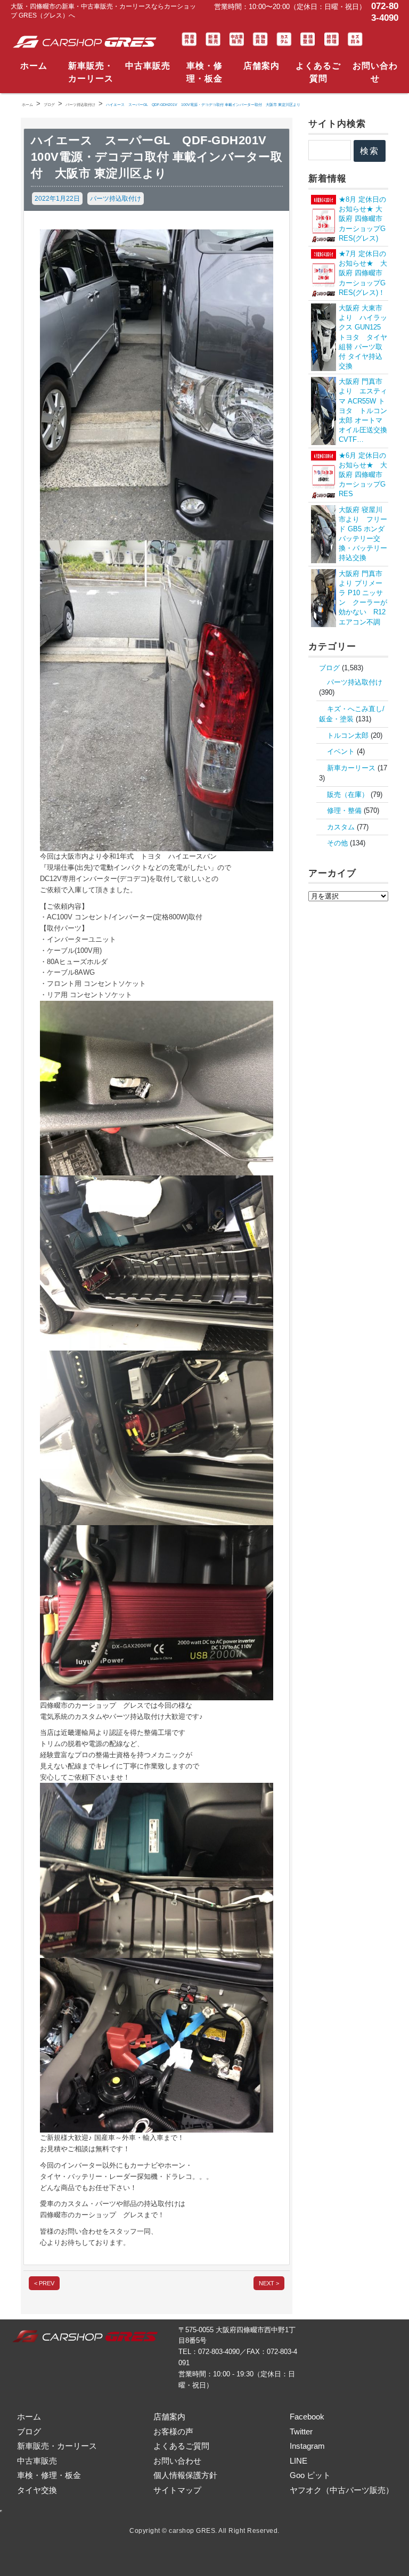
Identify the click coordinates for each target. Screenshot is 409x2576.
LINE (298, 2461)
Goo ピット (310, 2475)
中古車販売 (148, 66)
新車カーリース (351, 768)
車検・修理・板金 (204, 72)
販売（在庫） (348, 795)
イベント (341, 751)
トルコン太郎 (348, 735)
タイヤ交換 (37, 2490)
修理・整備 (344, 810)
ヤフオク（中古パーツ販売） (342, 2490)
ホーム (34, 66)
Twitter (301, 2431)
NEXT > (269, 2283)
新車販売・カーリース (91, 72)
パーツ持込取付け (116, 199)
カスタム (341, 827)
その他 (337, 843)
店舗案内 (261, 66)
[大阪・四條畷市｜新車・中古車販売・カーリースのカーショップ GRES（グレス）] (87, 42)
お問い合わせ (375, 72)
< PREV (44, 2283)
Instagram (307, 2446)
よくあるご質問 (318, 72)
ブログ (329, 668)
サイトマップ (177, 2490)
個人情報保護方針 (185, 2475)
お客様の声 (173, 2431)
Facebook (307, 2417)
